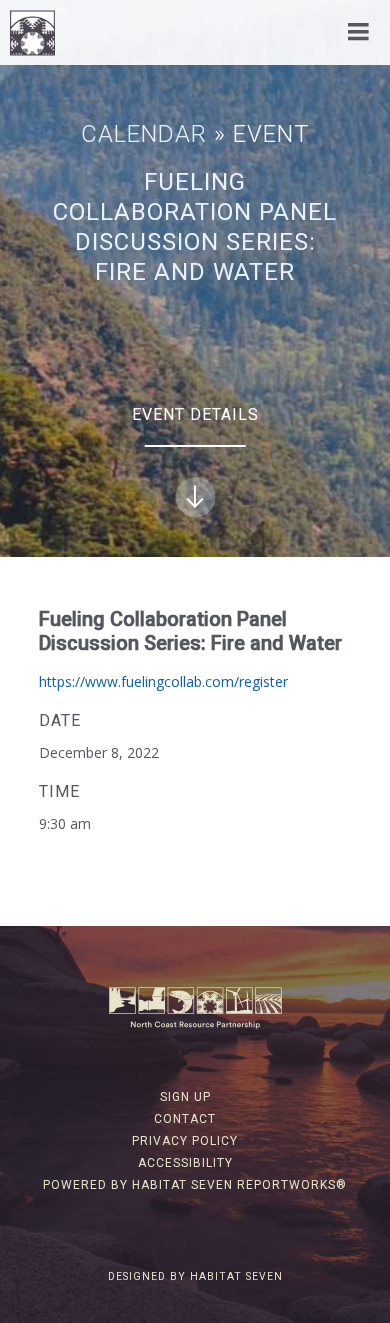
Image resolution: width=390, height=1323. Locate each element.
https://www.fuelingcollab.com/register (163, 681)
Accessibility (185, 1163)
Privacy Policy (185, 1141)
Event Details (195, 414)
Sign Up (185, 1097)
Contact (185, 1119)
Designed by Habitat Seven (195, 1276)
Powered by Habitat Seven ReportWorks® (195, 1185)
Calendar (144, 134)
